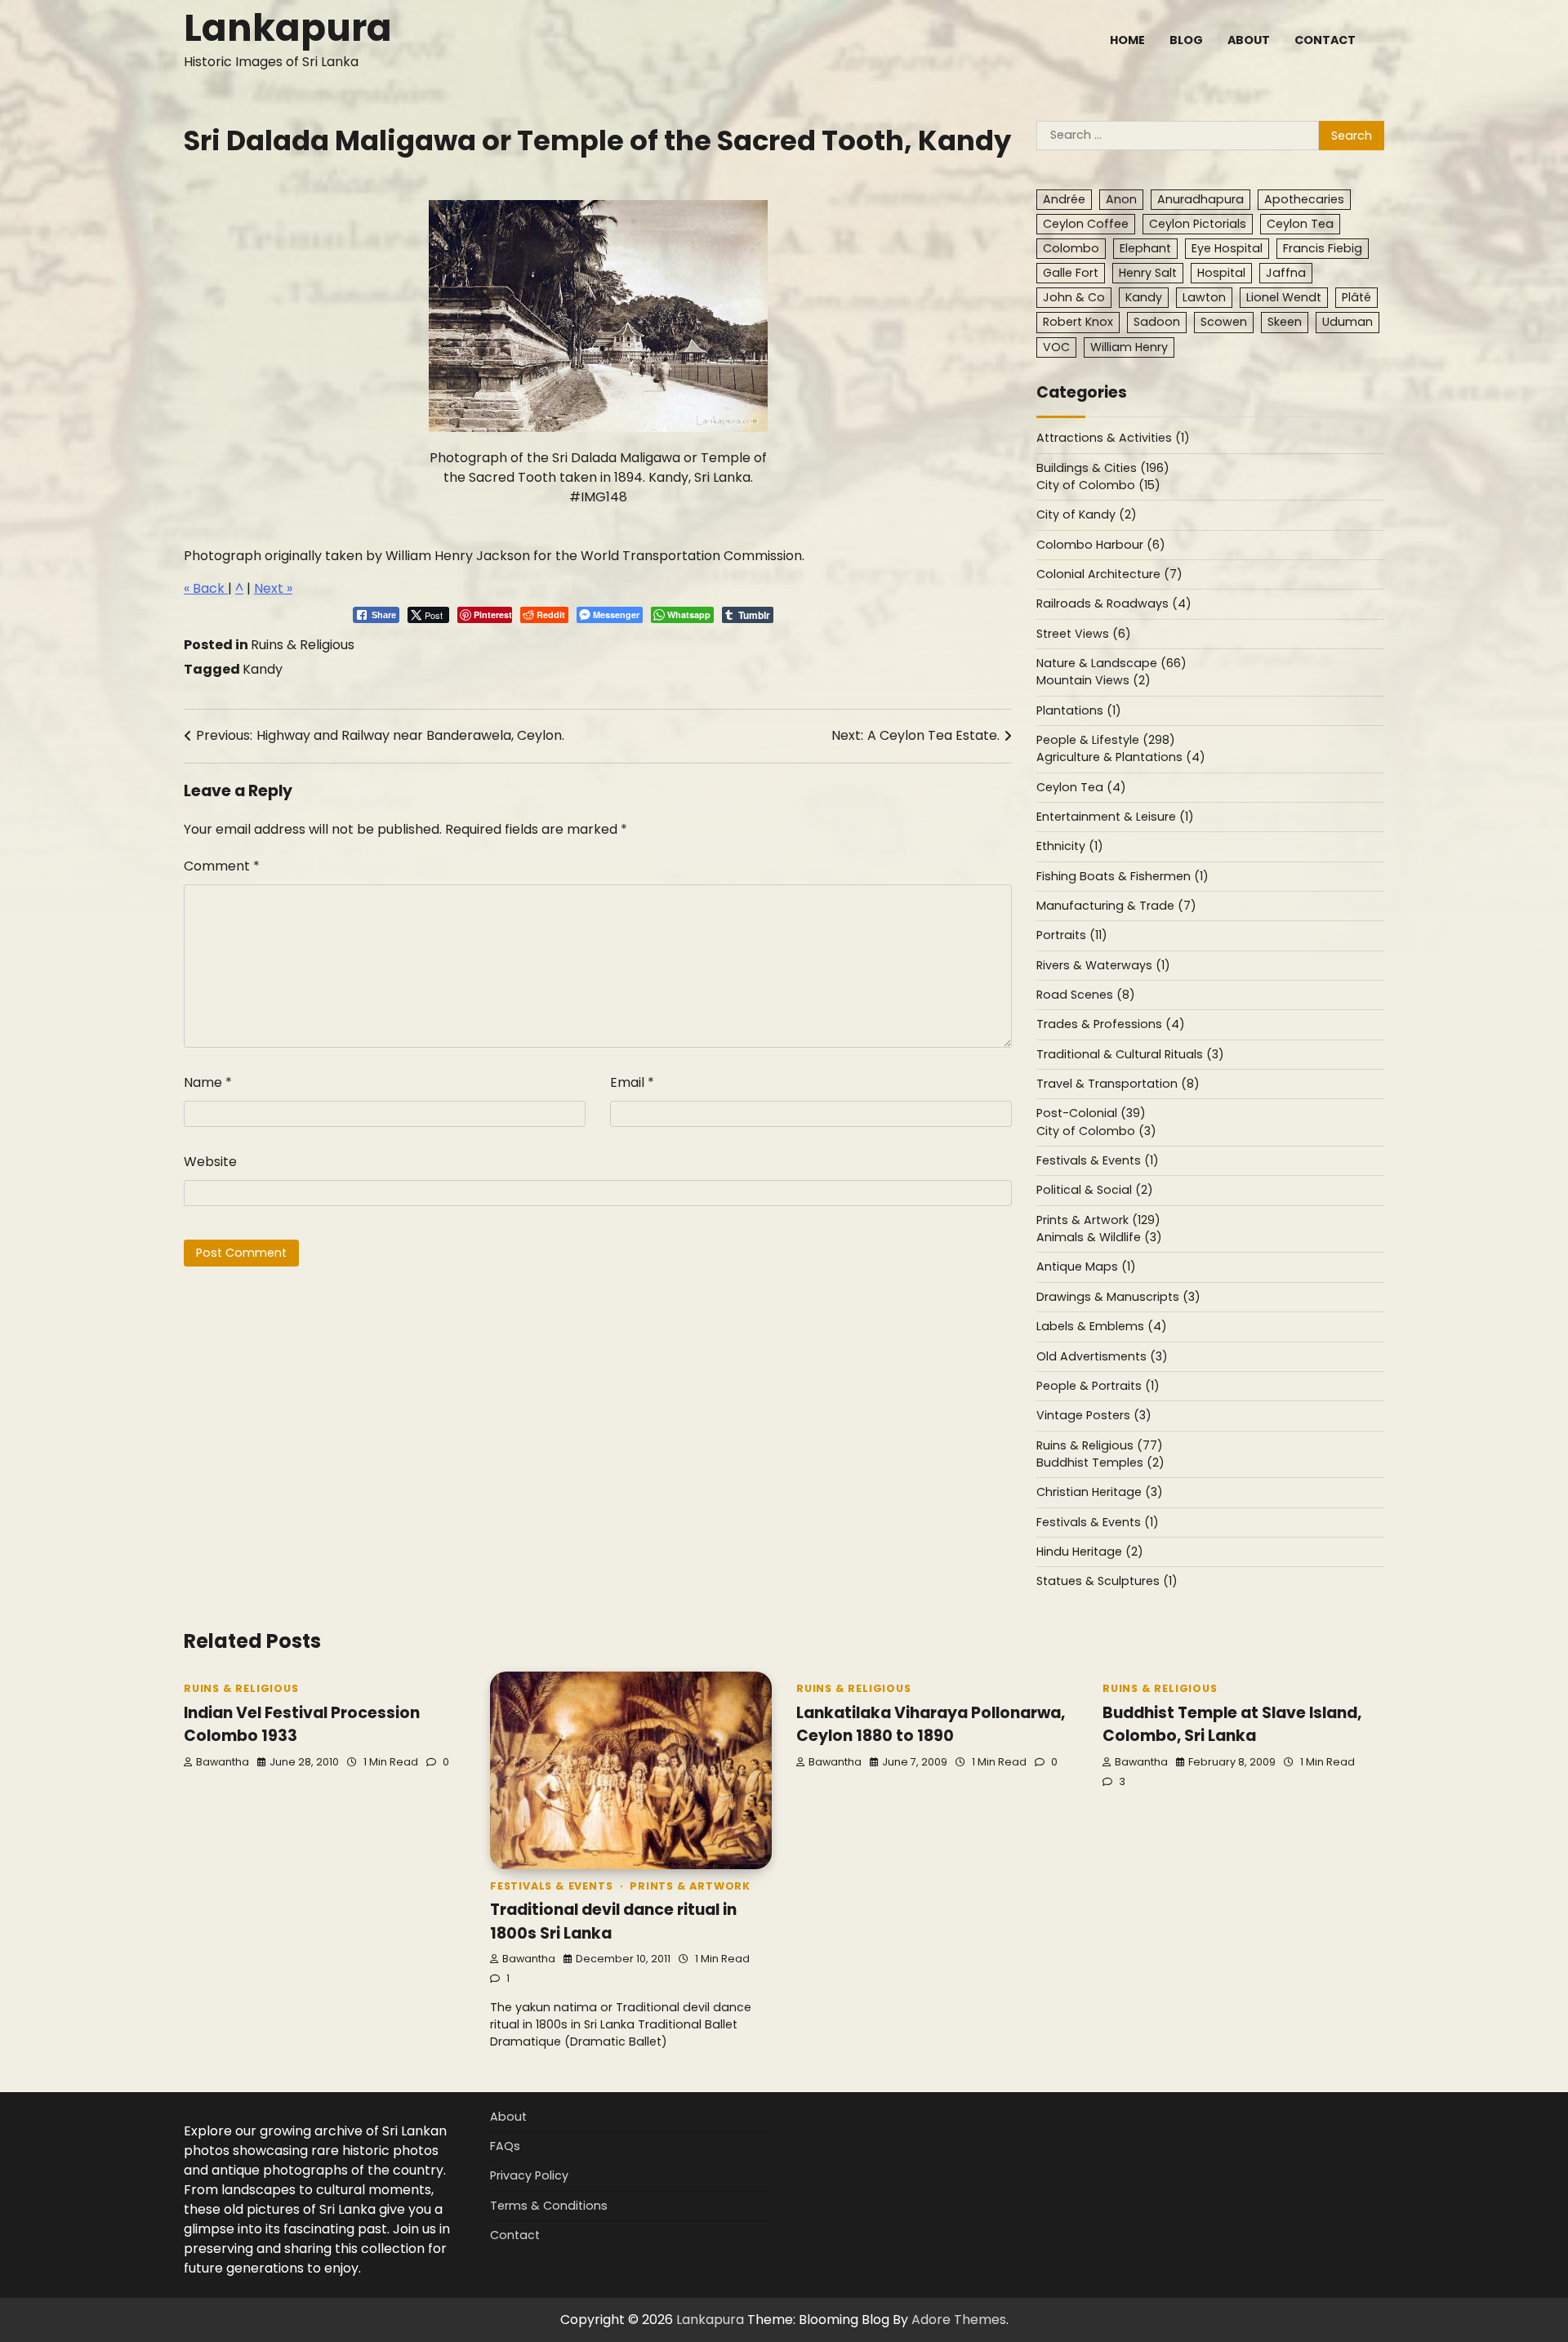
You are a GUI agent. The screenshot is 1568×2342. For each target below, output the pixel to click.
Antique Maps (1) (1086, 1267)
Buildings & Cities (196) (1103, 468)
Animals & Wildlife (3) (1099, 1237)
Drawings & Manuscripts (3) (1118, 1297)
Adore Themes (959, 2320)
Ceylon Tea (1300, 224)
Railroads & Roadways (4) (1114, 603)
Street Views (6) (1084, 634)
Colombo (1071, 248)
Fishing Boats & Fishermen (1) (1123, 876)
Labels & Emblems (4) (1102, 1326)
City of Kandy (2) (1087, 514)
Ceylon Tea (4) (1081, 787)
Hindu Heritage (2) (1090, 1552)
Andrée (1064, 199)
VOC (1056, 347)
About (1249, 40)
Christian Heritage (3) (1100, 1492)
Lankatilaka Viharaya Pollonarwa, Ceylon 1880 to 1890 (931, 1725)
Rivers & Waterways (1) (1103, 965)
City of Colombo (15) (1098, 485)
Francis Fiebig (1323, 248)
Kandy (263, 669)
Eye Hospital (1227, 248)
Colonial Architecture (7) (1109, 574)
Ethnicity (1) (1070, 846)
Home (1127, 40)
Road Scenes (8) (1086, 995)
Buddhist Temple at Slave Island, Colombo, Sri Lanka (1232, 1725)
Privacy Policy (529, 2175)
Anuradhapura (1200, 199)
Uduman (1347, 322)
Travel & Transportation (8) (1118, 1084)
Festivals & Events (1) (1098, 1160)
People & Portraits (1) (1098, 1386)
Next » (273, 588)
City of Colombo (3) (1096, 1131)
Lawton (1204, 297)
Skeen (1285, 322)
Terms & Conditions (549, 2206)
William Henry (1129, 347)
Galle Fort (1071, 273)
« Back (206, 588)
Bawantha (223, 1762)
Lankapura (288, 28)
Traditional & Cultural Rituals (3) (1130, 1054)
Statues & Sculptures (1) (1107, 1581)
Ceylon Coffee (1086, 224)
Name (208, 1082)
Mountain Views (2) (1094, 680)
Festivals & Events (551, 1886)
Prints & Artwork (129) (1098, 1220)
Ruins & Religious (303, 645)
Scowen (1224, 322)
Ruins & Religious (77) (1100, 1445)
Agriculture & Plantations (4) (1121, 757)
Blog (1186, 40)
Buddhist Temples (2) (1100, 1463)
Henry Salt (1148, 273)
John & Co (1074, 297)
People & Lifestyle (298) (1106, 740)
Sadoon (1157, 322)
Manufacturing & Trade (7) (1116, 906)
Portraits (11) (1072, 935)
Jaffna (1286, 273)
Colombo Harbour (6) (1101, 545)
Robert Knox (1078, 322)
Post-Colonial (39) (1091, 1113)
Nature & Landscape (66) (1111, 663)
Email (632, 1082)
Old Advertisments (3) (1102, 1356)
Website (210, 1162)
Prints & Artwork (690, 1886)
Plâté (1356, 297)
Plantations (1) (1079, 710)
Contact (1325, 40)
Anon (1121, 199)
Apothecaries (1304, 199)
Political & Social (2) (1095, 1190)
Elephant (1145, 248)
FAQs (505, 2146)
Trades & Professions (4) (1111, 1024)
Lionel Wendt (1284, 297)
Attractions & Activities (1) (1113, 438)
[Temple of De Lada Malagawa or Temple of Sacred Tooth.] (598, 427)
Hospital (1221, 273)
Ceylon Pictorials (1198, 224)
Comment (222, 866)
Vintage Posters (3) (1094, 1415)
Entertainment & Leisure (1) (1115, 817)
